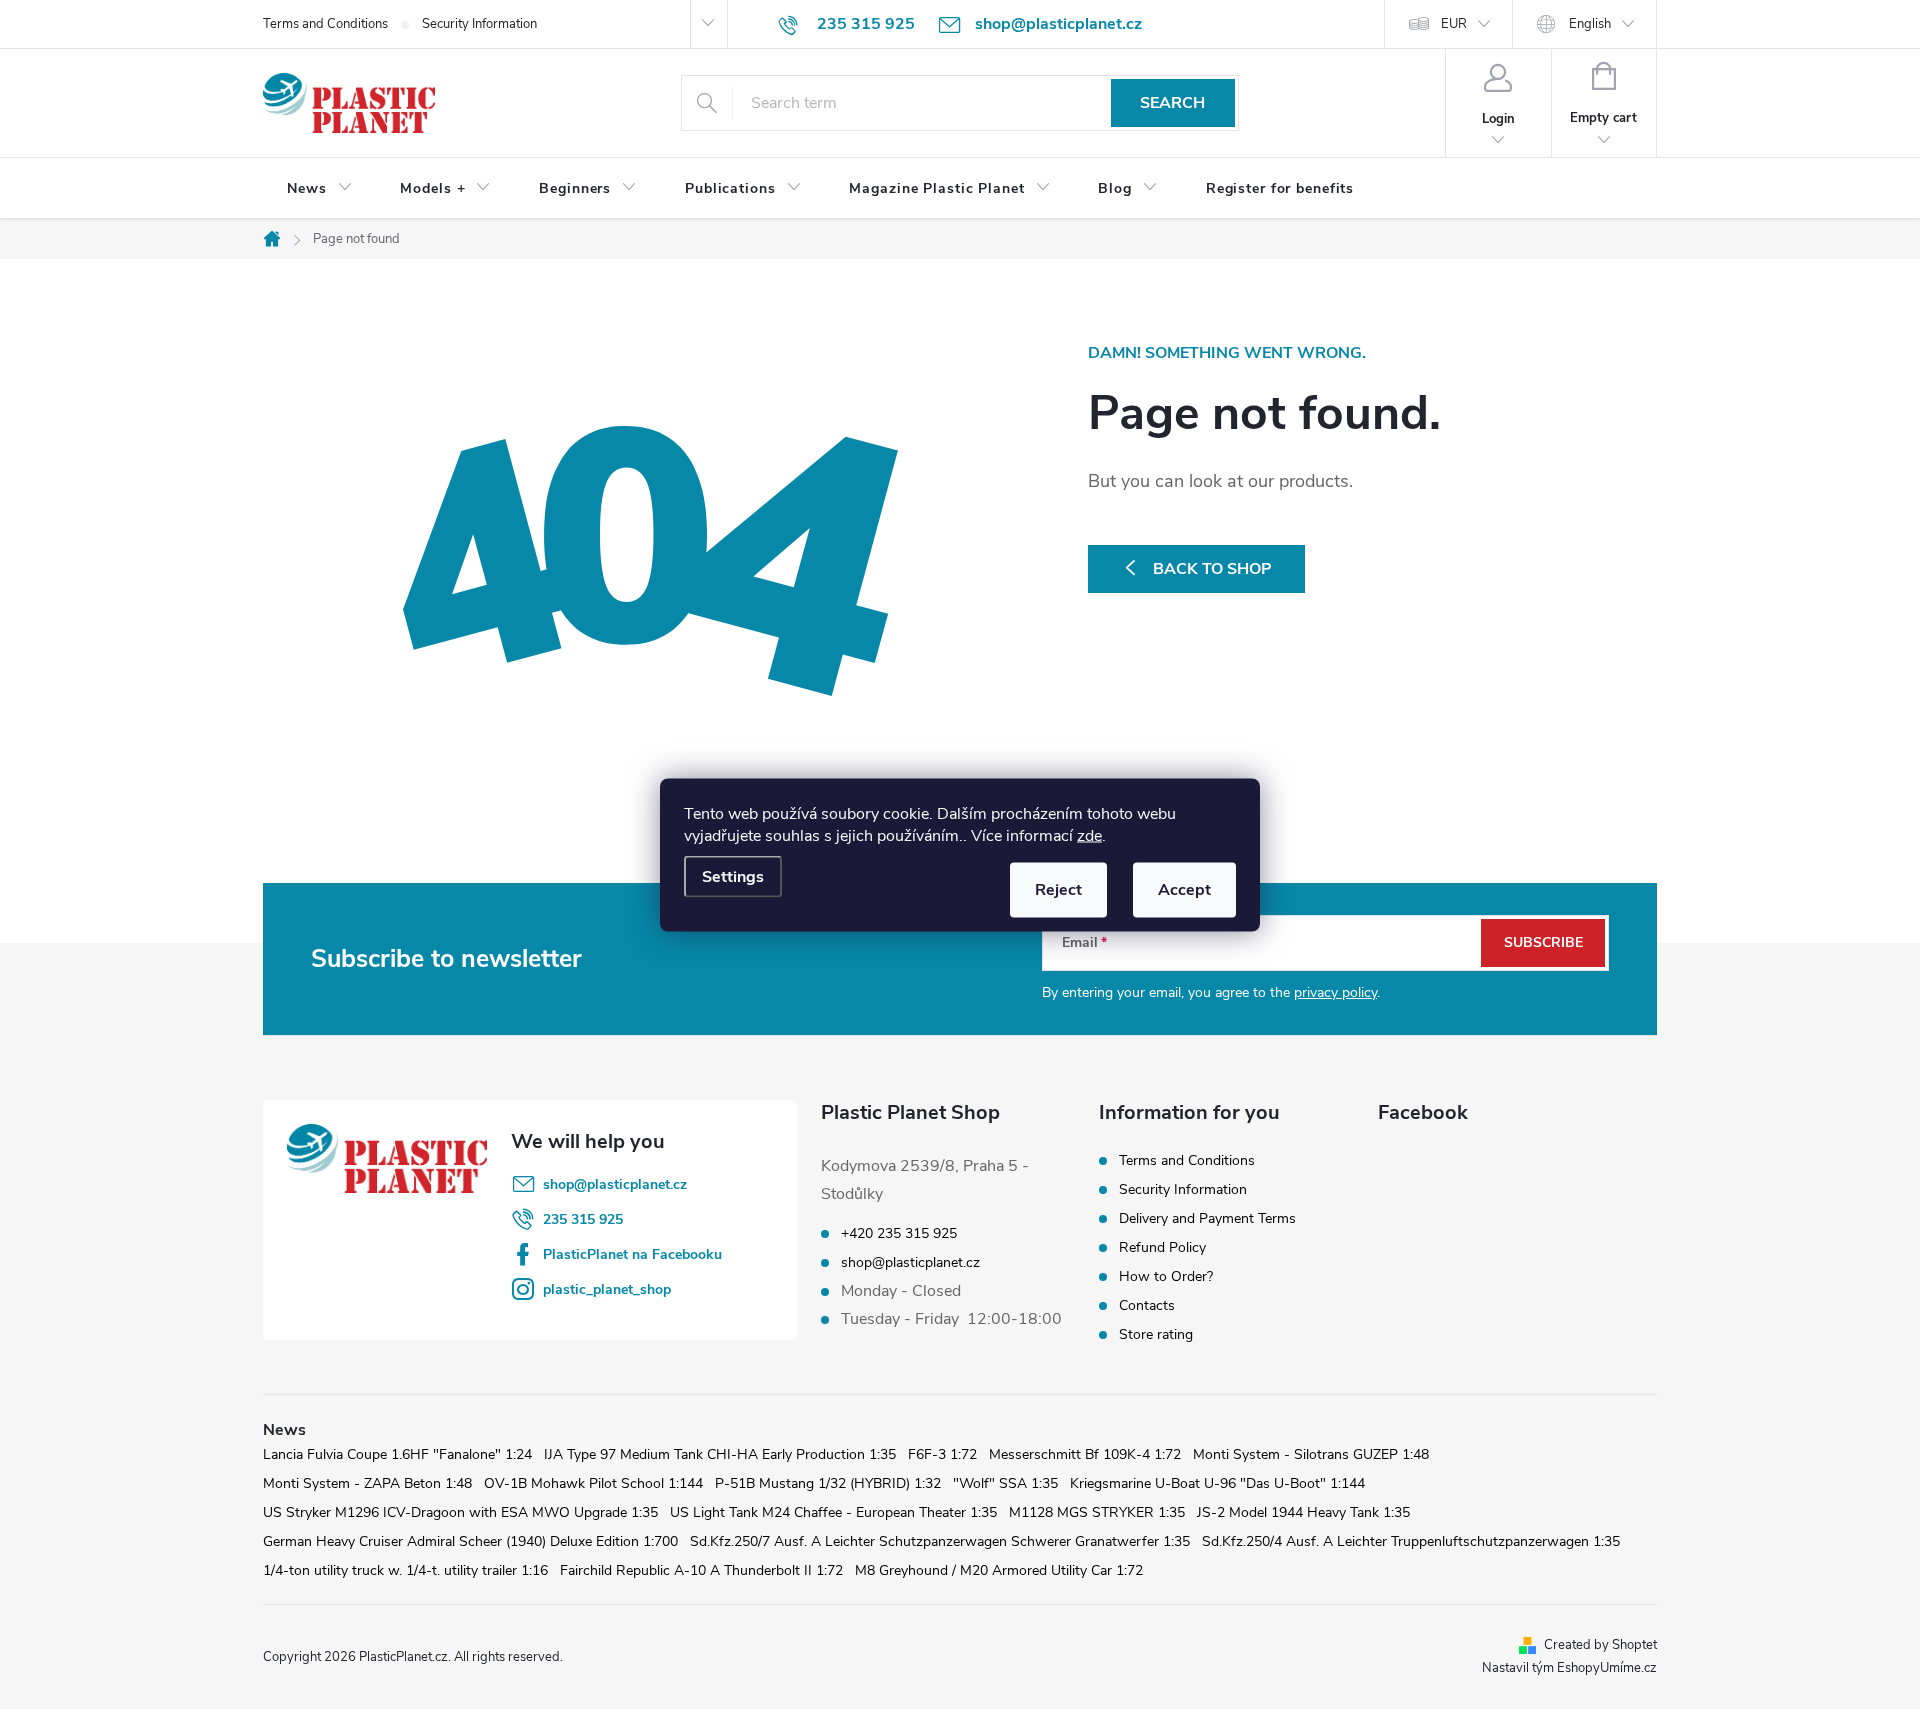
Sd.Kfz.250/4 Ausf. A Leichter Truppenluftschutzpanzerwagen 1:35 (1411, 1541)
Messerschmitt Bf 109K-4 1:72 (1085, 1454)
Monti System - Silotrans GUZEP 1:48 (1311, 1454)
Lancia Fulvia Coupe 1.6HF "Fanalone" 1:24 (397, 1454)
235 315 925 (583, 1219)
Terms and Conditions (325, 24)
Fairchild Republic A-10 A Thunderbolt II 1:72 (701, 1570)
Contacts (1147, 1305)
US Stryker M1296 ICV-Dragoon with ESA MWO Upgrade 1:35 (460, 1512)
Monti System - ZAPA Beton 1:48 (367, 1483)
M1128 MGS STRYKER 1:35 (1097, 1512)
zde (1089, 835)
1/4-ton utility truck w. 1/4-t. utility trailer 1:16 (405, 1570)
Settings (733, 876)
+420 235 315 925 (899, 1234)
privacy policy (1335, 992)
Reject (1058, 889)
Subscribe (1543, 942)
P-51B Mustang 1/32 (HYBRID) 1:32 (828, 1483)
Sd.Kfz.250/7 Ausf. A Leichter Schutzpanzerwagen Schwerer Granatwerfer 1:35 (940, 1541)
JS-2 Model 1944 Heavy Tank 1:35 (1303, 1512)
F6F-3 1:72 (942, 1454)
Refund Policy (1162, 1247)
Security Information (479, 24)
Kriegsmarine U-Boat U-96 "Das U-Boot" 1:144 (1217, 1483)
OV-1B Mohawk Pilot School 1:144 (593, 1483)
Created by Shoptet (1600, 1645)
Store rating (1156, 1334)
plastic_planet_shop (607, 1289)
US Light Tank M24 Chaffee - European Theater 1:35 (833, 1512)
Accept (1184, 889)
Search (1172, 103)
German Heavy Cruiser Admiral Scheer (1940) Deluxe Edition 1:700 (470, 1541)
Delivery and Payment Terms (1207, 1218)
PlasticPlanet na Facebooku (632, 1254)
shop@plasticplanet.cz (615, 1184)
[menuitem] (319, 189)
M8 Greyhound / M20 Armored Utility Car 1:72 (999, 1570)
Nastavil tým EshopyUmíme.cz (1569, 1668)
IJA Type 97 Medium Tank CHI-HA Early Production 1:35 (720, 1454)
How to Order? (1166, 1276)
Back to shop (1212, 569)
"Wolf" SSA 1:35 (1005, 1483)
